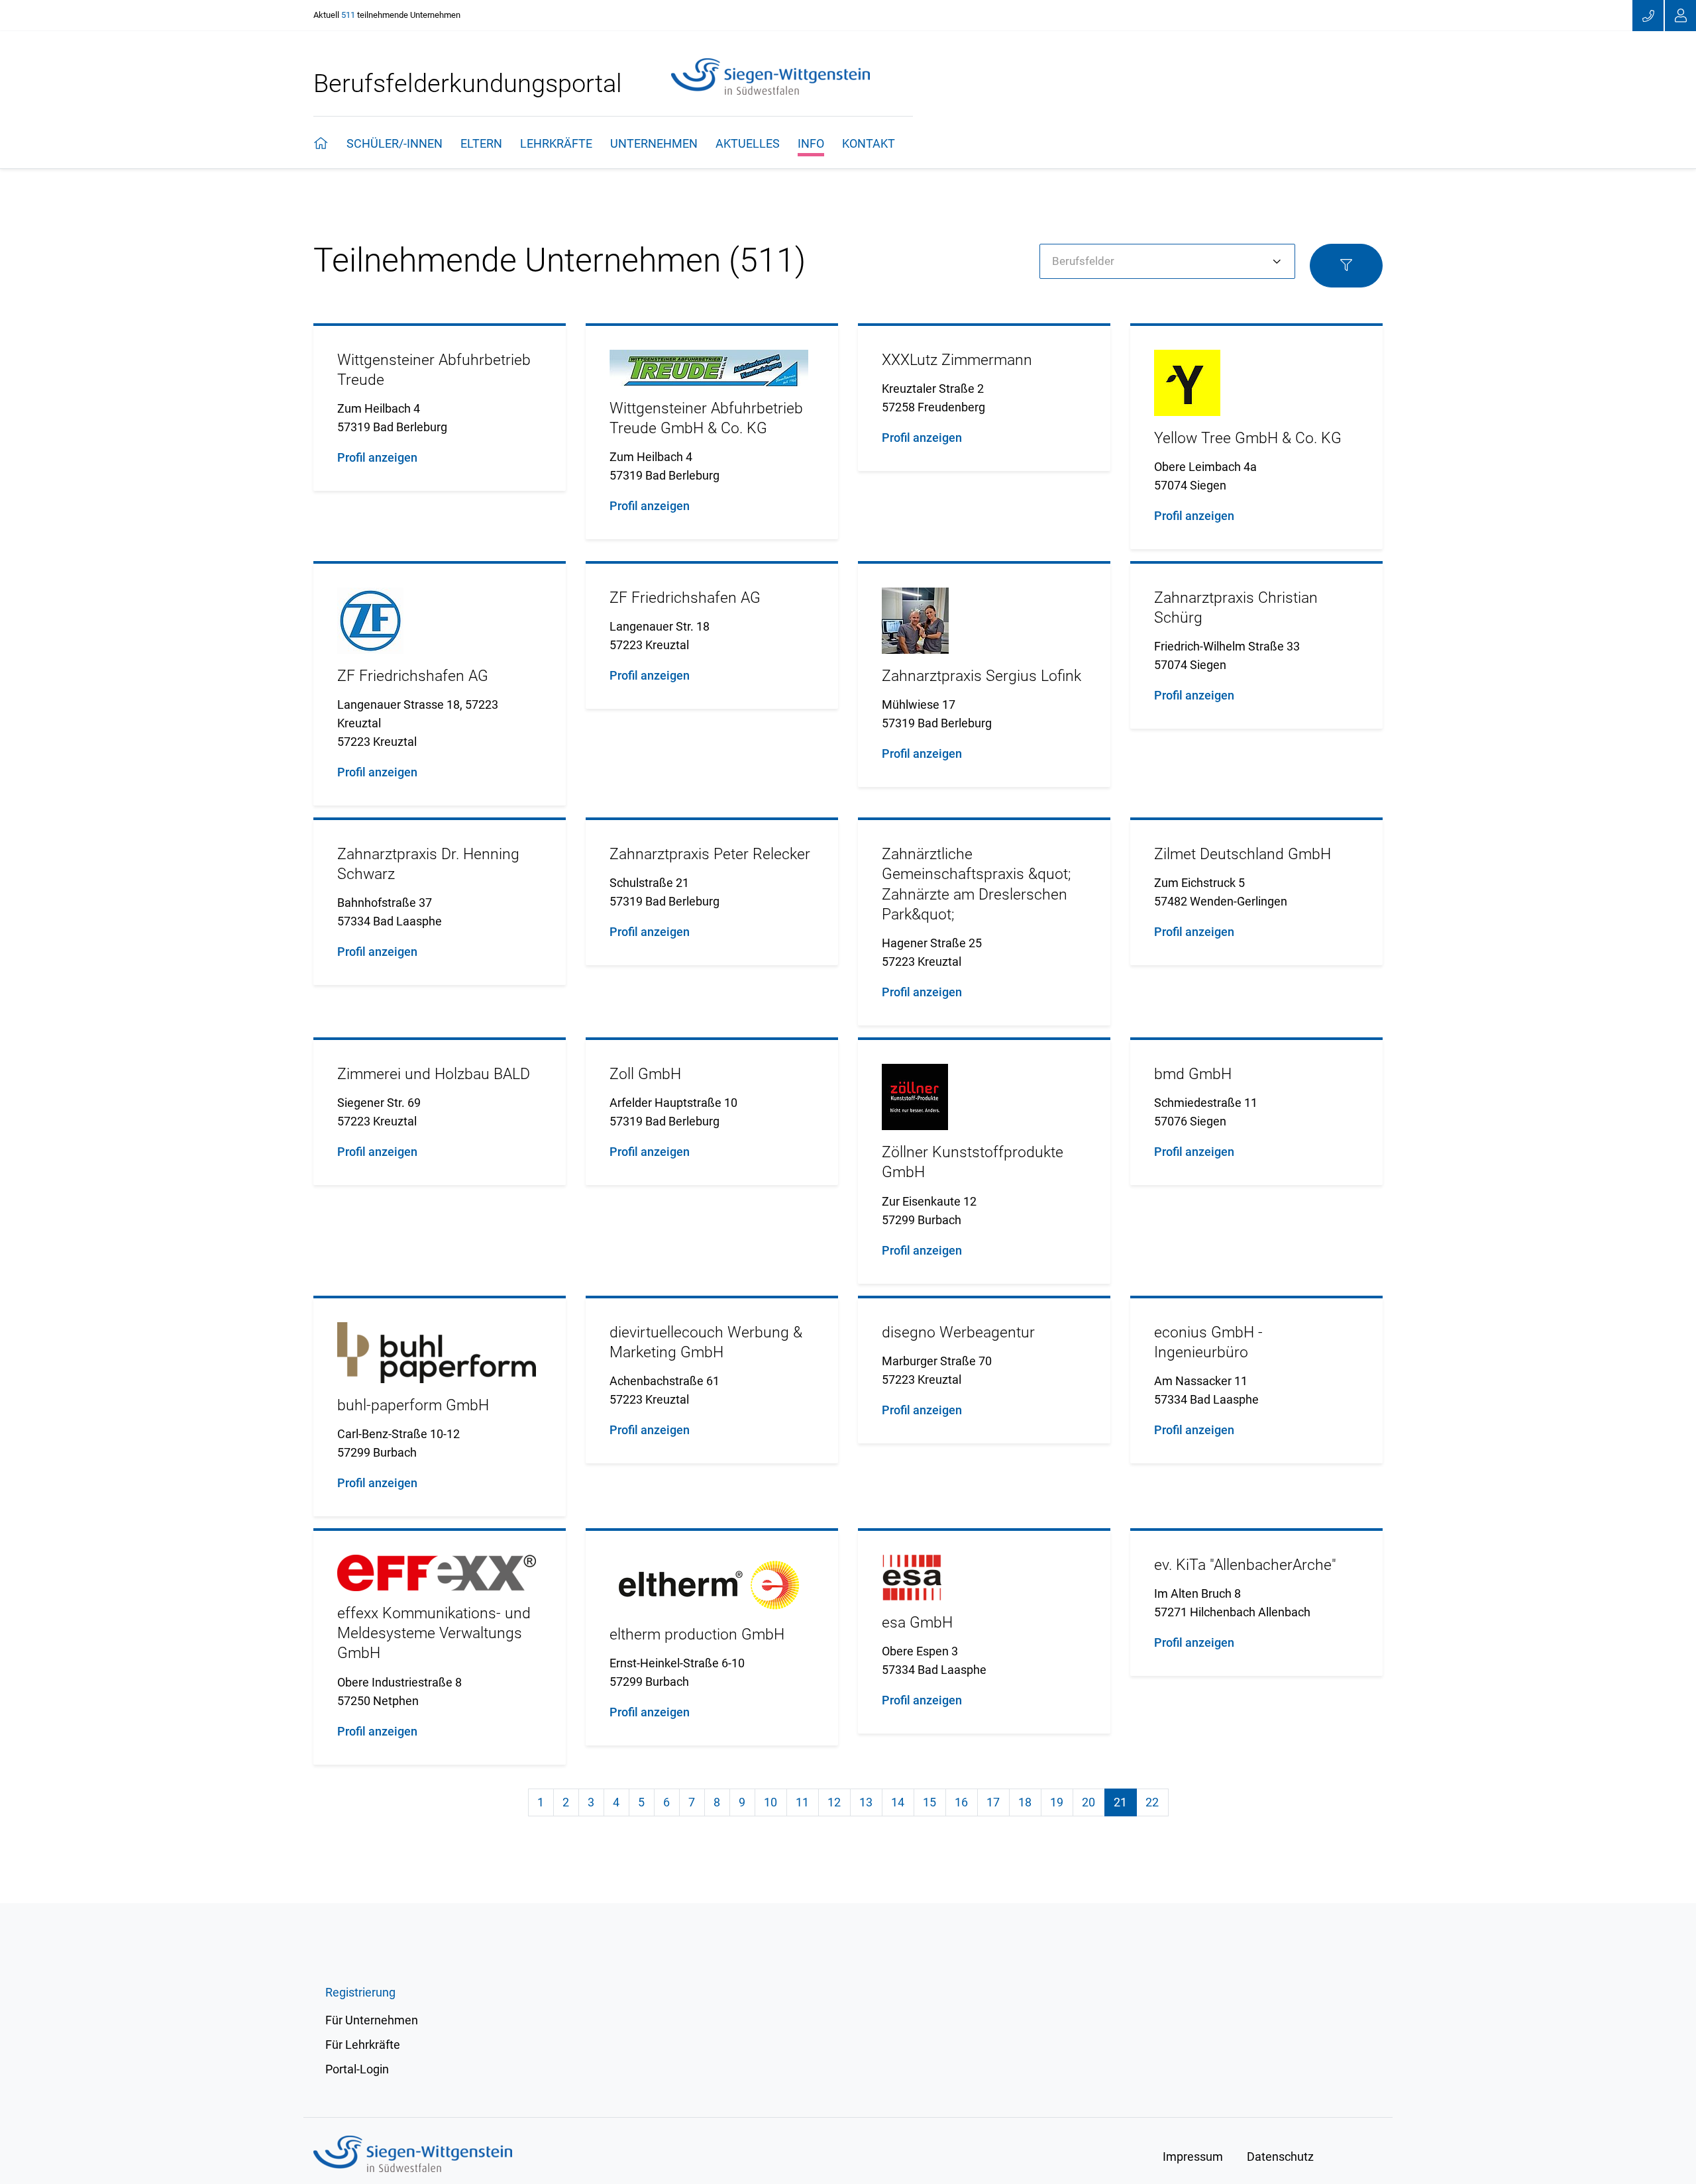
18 (1025, 1802)
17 (993, 1802)
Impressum (1193, 2157)
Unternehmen (654, 143)
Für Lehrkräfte (363, 2045)
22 (1152, 1802)
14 (898, 1802)
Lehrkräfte (556, 143)
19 (1057, 1802)
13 (866, 1802)
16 (961, 1802)
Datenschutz (1280, 2157)
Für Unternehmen (372, 2020)
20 (1088, 1802)
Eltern (481, 143)
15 (929, 1802)
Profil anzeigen (377, 457)
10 (770, 1802)
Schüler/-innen (395, 143)
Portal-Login (357, 2069)
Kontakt (869, 143)
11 (802, 1802)
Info (811, 143)
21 (1125, 1802)
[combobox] (1167, 262)
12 (834, 1802)
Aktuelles (748, 143)
